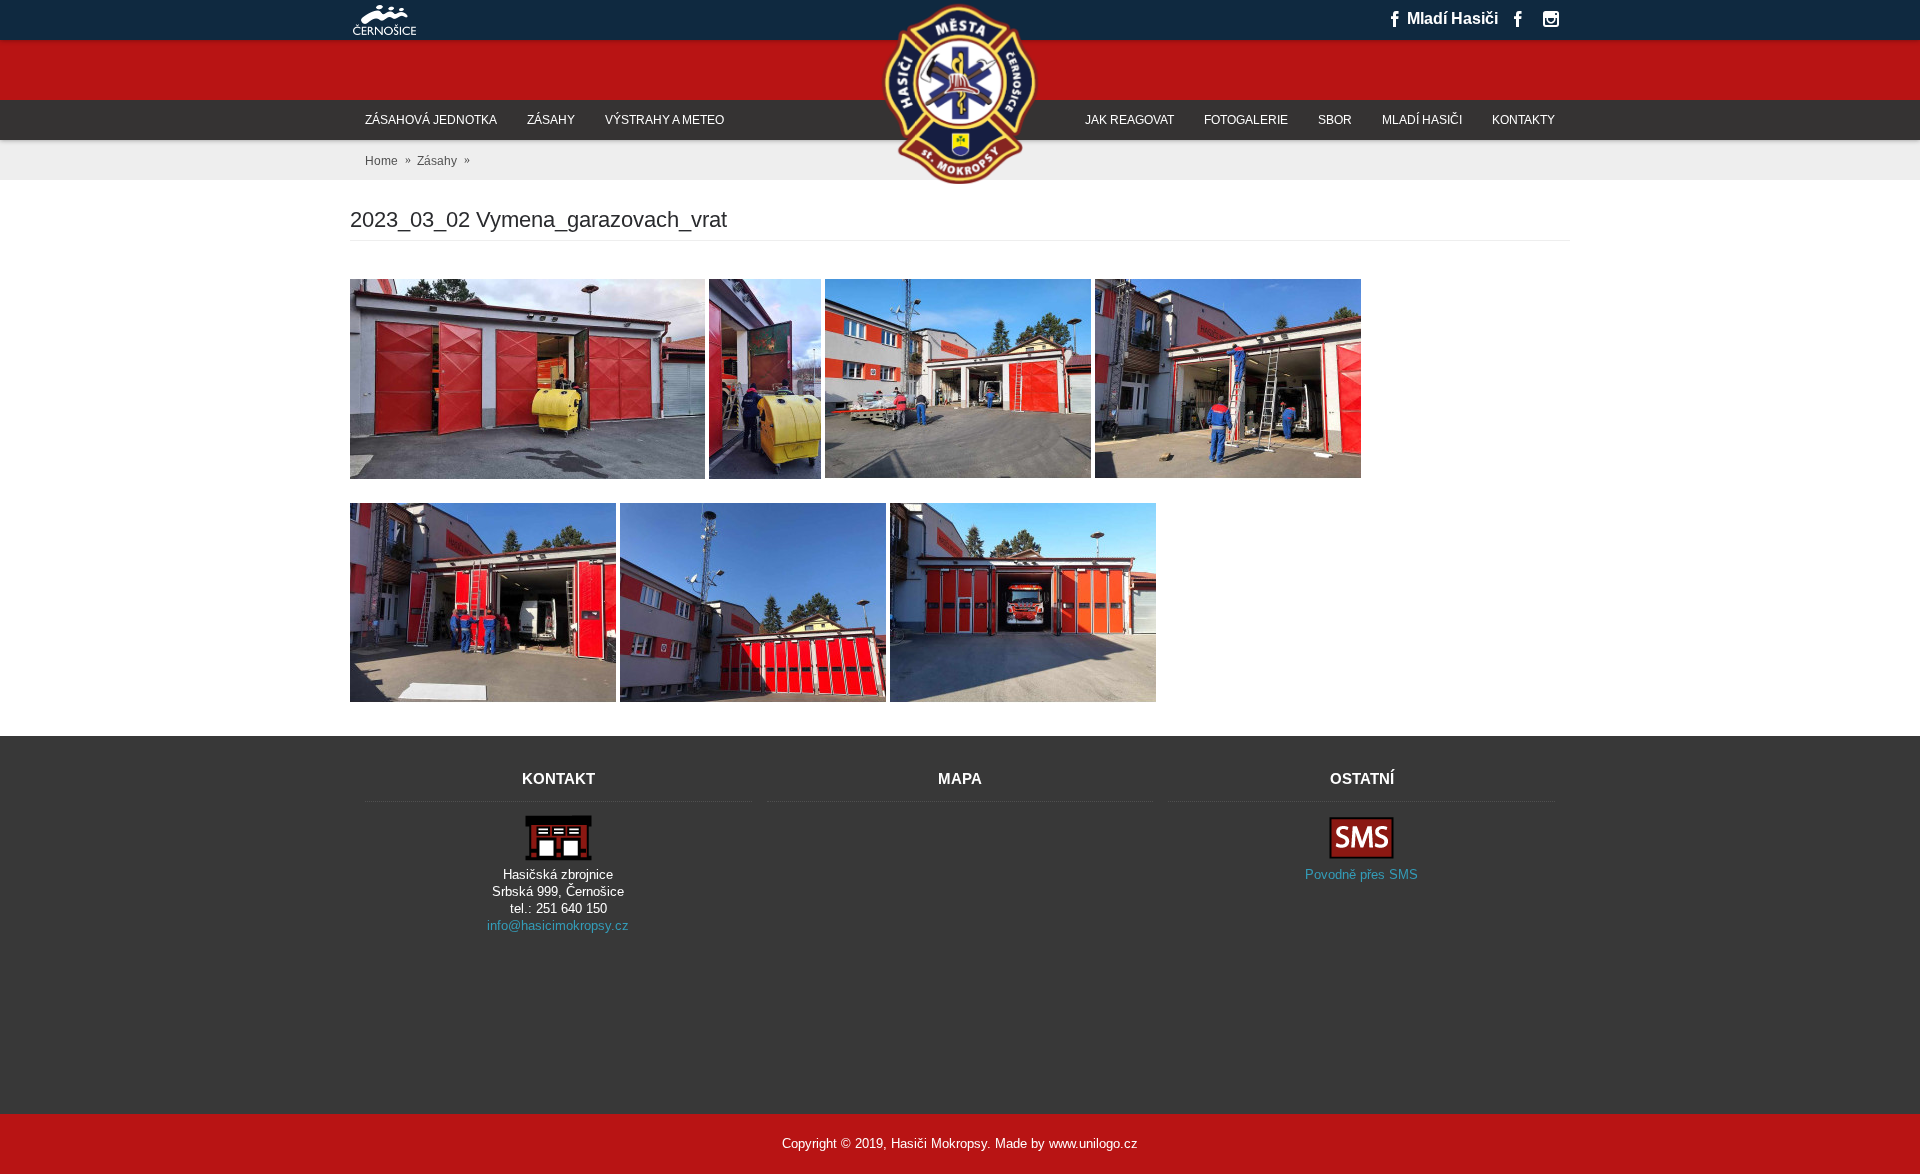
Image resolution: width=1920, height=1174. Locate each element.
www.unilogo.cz (1093, 1143)
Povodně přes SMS (1361, 874)
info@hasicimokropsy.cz (558, 925)
